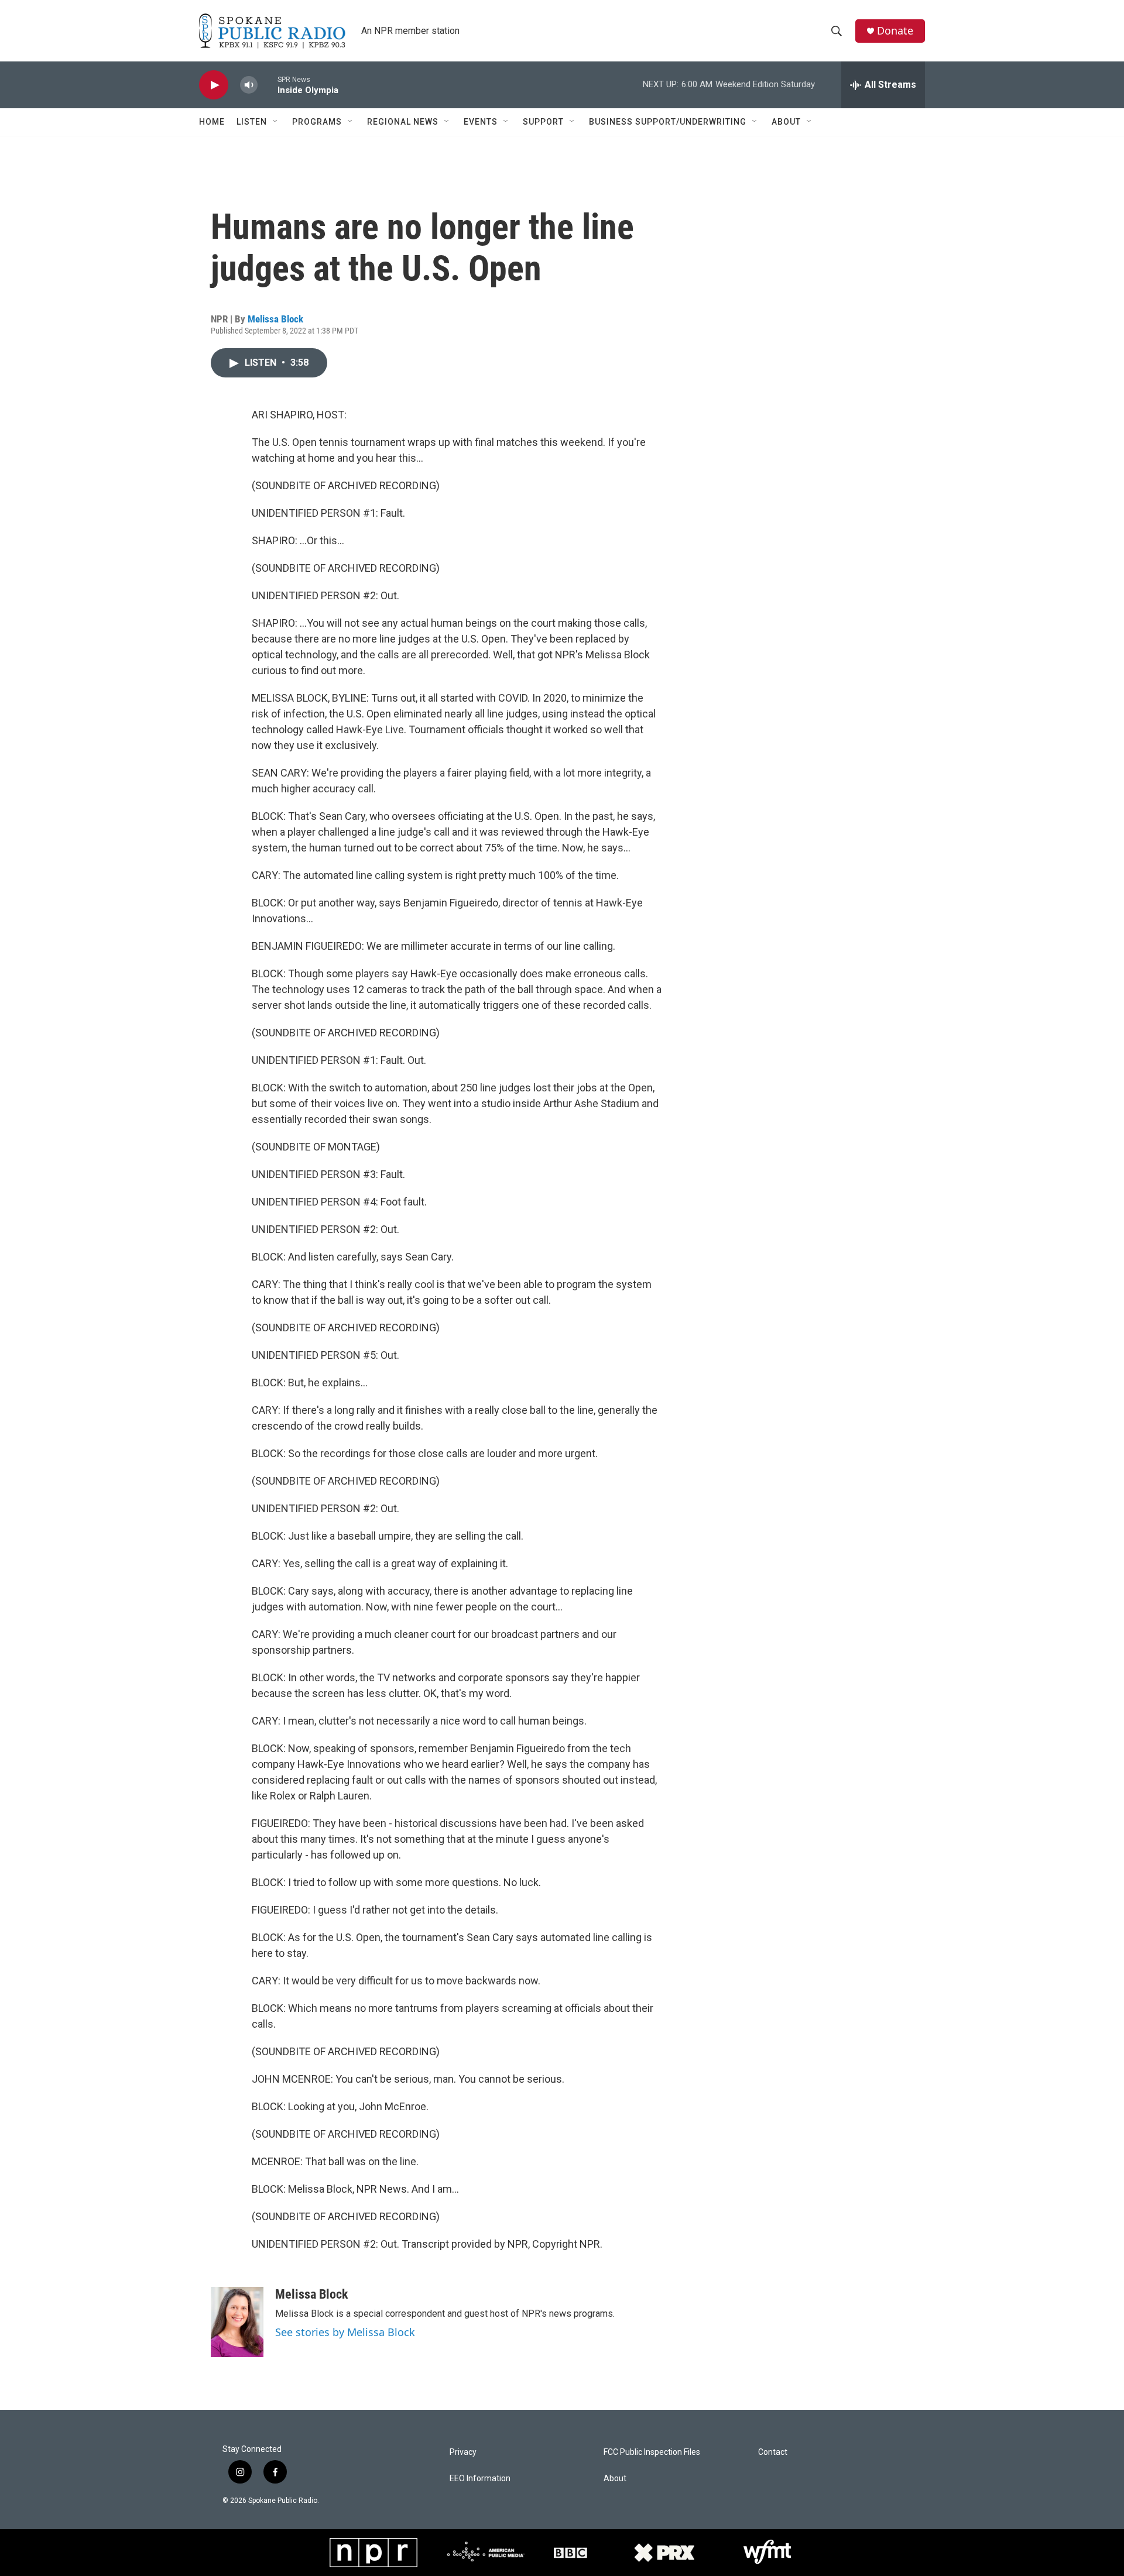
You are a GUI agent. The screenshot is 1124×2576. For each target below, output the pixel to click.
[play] (214, 85)
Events (481, 122)
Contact (773, 2452)
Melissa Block (275, 319)
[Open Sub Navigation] (276, 122)
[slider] (268, 85)
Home (212, 122)
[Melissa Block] (237, 2322)
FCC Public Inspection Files (652, 2452)
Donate (895, 31)
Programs (317, 122)
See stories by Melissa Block (345, 2332)
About (786, 122)
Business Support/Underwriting (668, 122)
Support (543, 122)
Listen (252, 122)
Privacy (463, 2452)
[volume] (249, 85)
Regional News (403, 122)
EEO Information (480, 2479)
